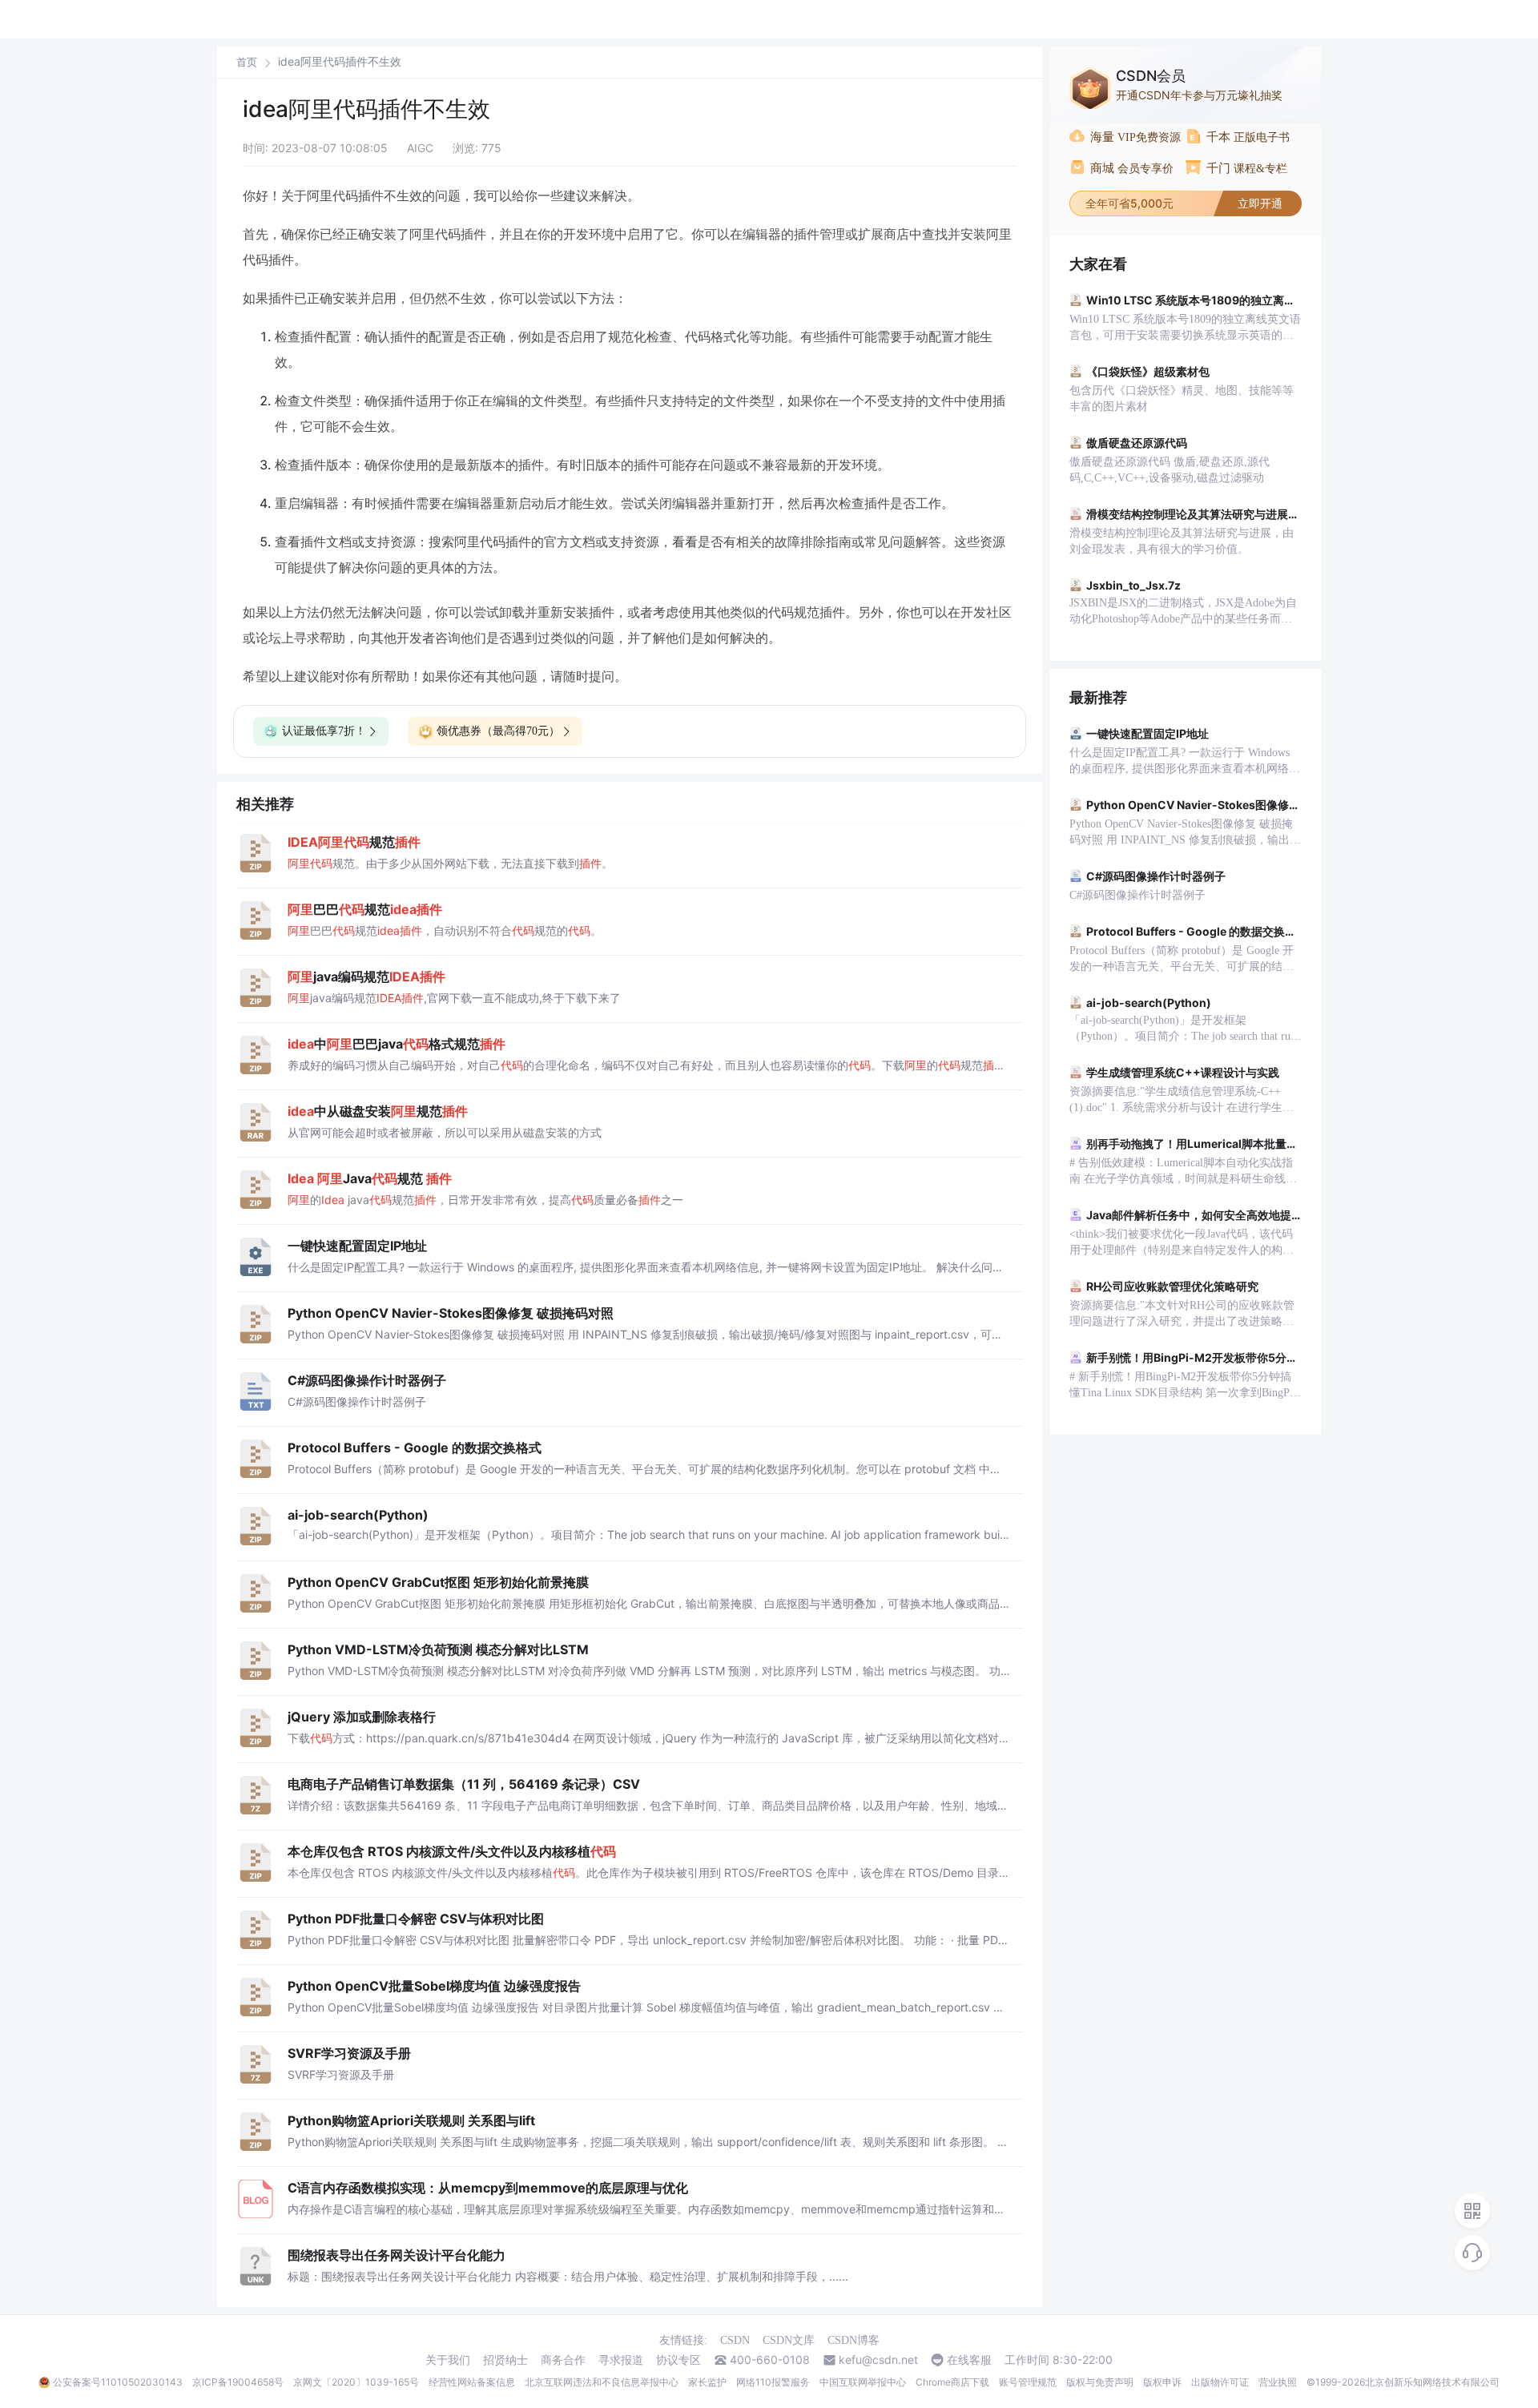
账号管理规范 (1028, 2382)
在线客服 (969, 2360)
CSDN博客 (854, 2340)
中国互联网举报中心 (863, 2382)
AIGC (420, 148)
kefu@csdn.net (878, 2360)
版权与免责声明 (1100, 2382)
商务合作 (563, 2360)
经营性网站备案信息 (472, 2382)
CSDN (735, 2340)
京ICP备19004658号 (238, 2382)
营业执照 (1278, 2382)
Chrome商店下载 (952, 2382)
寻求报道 (621, 2360)
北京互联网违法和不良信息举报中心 (602, 2382)
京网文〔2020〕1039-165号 (356, 2382)
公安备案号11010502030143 (118, 2382)
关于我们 (448, 2360)
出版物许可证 (1220, 2382)
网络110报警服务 (773, 2382)
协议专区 (678, 2360)
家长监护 (707, 2382)
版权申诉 (1162, 2382)
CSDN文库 (789, 2340)
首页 (247, 62)
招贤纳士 (505, 2360)
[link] (247, 62)
